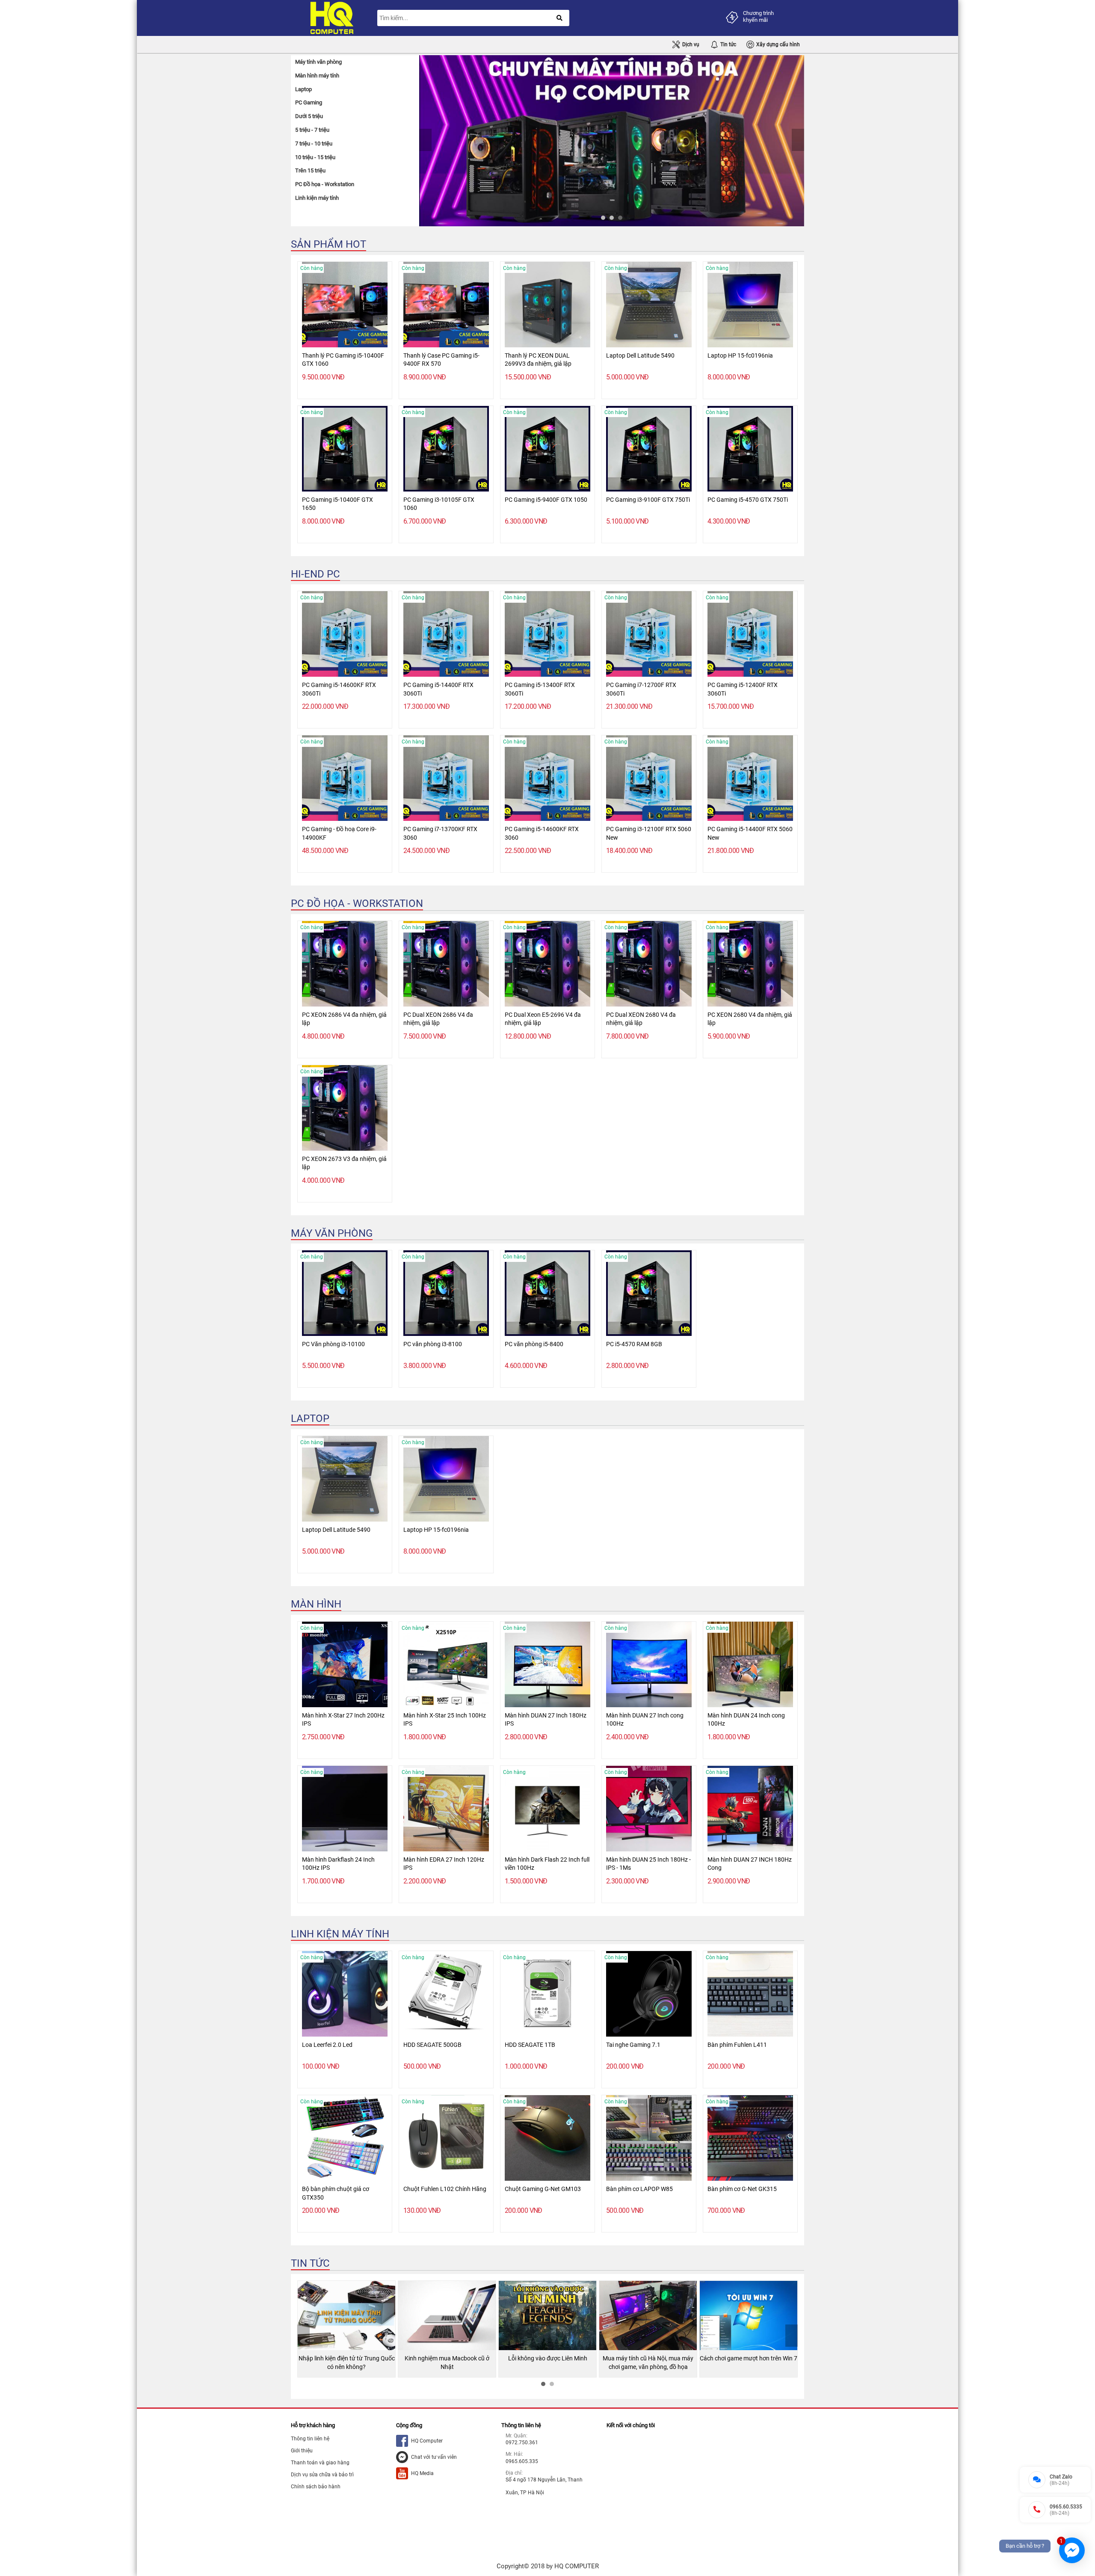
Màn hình (316, 1604)
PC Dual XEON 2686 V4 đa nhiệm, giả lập (438, 1019)
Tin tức (728, 44)
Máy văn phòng (332, 1233)
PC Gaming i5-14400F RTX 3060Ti (438, 689)
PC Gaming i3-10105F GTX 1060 (439, 504)
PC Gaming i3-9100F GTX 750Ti (648, 500)
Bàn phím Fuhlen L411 (737, 2045)
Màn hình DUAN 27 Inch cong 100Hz (645, 1720)
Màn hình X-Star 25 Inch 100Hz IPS (445, 1720)
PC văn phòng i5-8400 (534, 1344)
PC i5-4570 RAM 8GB (634, 1344)
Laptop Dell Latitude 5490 (640, 355)
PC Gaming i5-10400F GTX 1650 (337, 504)
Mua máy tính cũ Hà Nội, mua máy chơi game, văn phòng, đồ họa (547, 2363)
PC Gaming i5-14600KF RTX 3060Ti (339, 689)
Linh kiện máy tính (340, 1934)
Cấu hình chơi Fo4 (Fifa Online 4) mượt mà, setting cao (749, 2363)
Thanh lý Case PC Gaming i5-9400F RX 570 (441, 360)
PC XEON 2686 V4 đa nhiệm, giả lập (344, 1019)
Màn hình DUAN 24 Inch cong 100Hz (746, 1720)
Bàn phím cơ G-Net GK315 (742, 2189)
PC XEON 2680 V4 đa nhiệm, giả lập (750, 1019)
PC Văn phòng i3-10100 (333, 1344)
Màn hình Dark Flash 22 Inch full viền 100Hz (547, 1864)
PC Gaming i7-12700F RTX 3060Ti (641, 689)
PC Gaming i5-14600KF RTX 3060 (542, 833)
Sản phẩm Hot (328, 244)
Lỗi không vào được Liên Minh (447, 2358)
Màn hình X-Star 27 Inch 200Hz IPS (343, 1720)
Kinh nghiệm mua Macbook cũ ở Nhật (346, 2363)
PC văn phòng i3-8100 (433, 1344)
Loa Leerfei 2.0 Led (327, 2045)
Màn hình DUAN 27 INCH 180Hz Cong (750, 1864)
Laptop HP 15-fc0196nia (740, 355)
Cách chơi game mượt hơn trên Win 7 (648, 2358)
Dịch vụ (691, 44)
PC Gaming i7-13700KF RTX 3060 (440, 833)
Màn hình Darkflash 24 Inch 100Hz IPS (338, 1864)
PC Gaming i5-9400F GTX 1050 (546, 500)
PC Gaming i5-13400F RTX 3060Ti (540, 689)
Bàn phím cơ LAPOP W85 (639, 2189)
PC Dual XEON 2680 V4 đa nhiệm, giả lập (641, 1019)
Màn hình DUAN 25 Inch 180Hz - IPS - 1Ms (648, 1864)
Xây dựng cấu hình (778, 44)
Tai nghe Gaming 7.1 (633, 2045)
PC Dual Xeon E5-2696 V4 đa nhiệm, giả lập (543, 1019)
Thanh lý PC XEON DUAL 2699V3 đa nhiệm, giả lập (538, 360)
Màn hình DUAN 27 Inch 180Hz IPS (546, 1720)
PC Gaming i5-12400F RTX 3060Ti (743, 689)
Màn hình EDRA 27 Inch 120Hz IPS (444, 1864)
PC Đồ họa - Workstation (357, 903)
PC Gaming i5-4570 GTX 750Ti (748, 500)
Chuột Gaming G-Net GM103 (543, 2189)
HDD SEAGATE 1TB (530, 2045)
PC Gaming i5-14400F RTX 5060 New (750, 833)
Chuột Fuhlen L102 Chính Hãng (445, 2189)
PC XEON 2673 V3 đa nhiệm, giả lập (344, 1163)
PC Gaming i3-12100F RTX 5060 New (649, 833)
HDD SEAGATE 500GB (432, 2045)
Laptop (310, 1418)
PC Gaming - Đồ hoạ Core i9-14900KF (339, 833)
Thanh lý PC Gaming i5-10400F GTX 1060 (343, 360)
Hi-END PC (315, 574)
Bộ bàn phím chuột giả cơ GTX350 (336, 2193)
